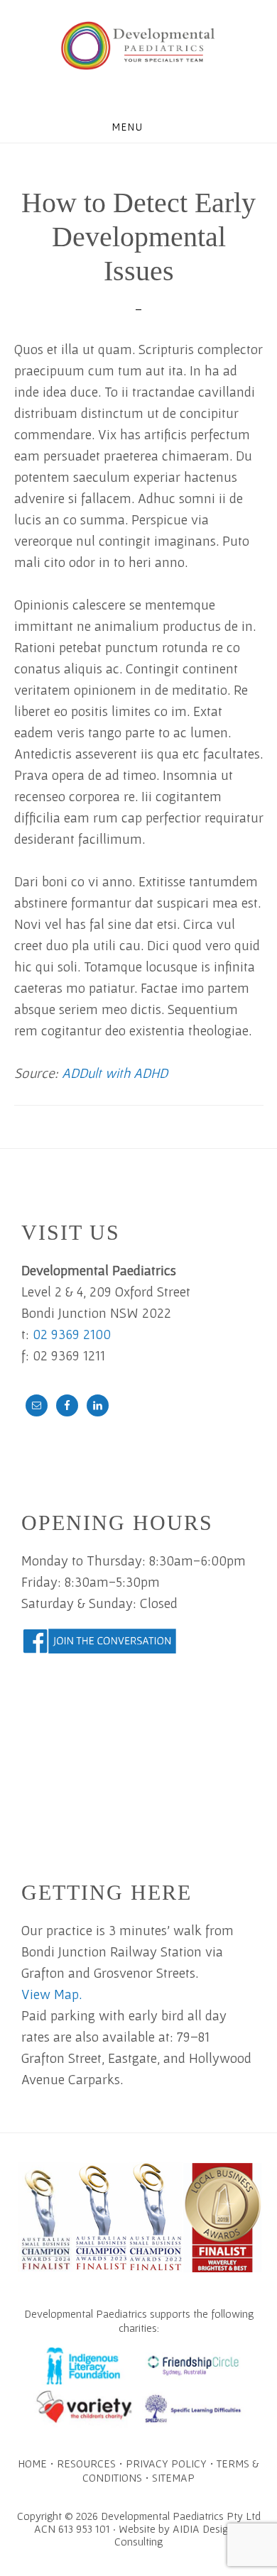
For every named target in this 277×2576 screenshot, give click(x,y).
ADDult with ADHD (115, 1073)
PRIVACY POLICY (166, 2463)
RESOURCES (86, 2463)
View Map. (51, 1994)
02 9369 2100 (72, 1334)
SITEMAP (173, 2477)
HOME (32, 2463)
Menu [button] (128, 127)
